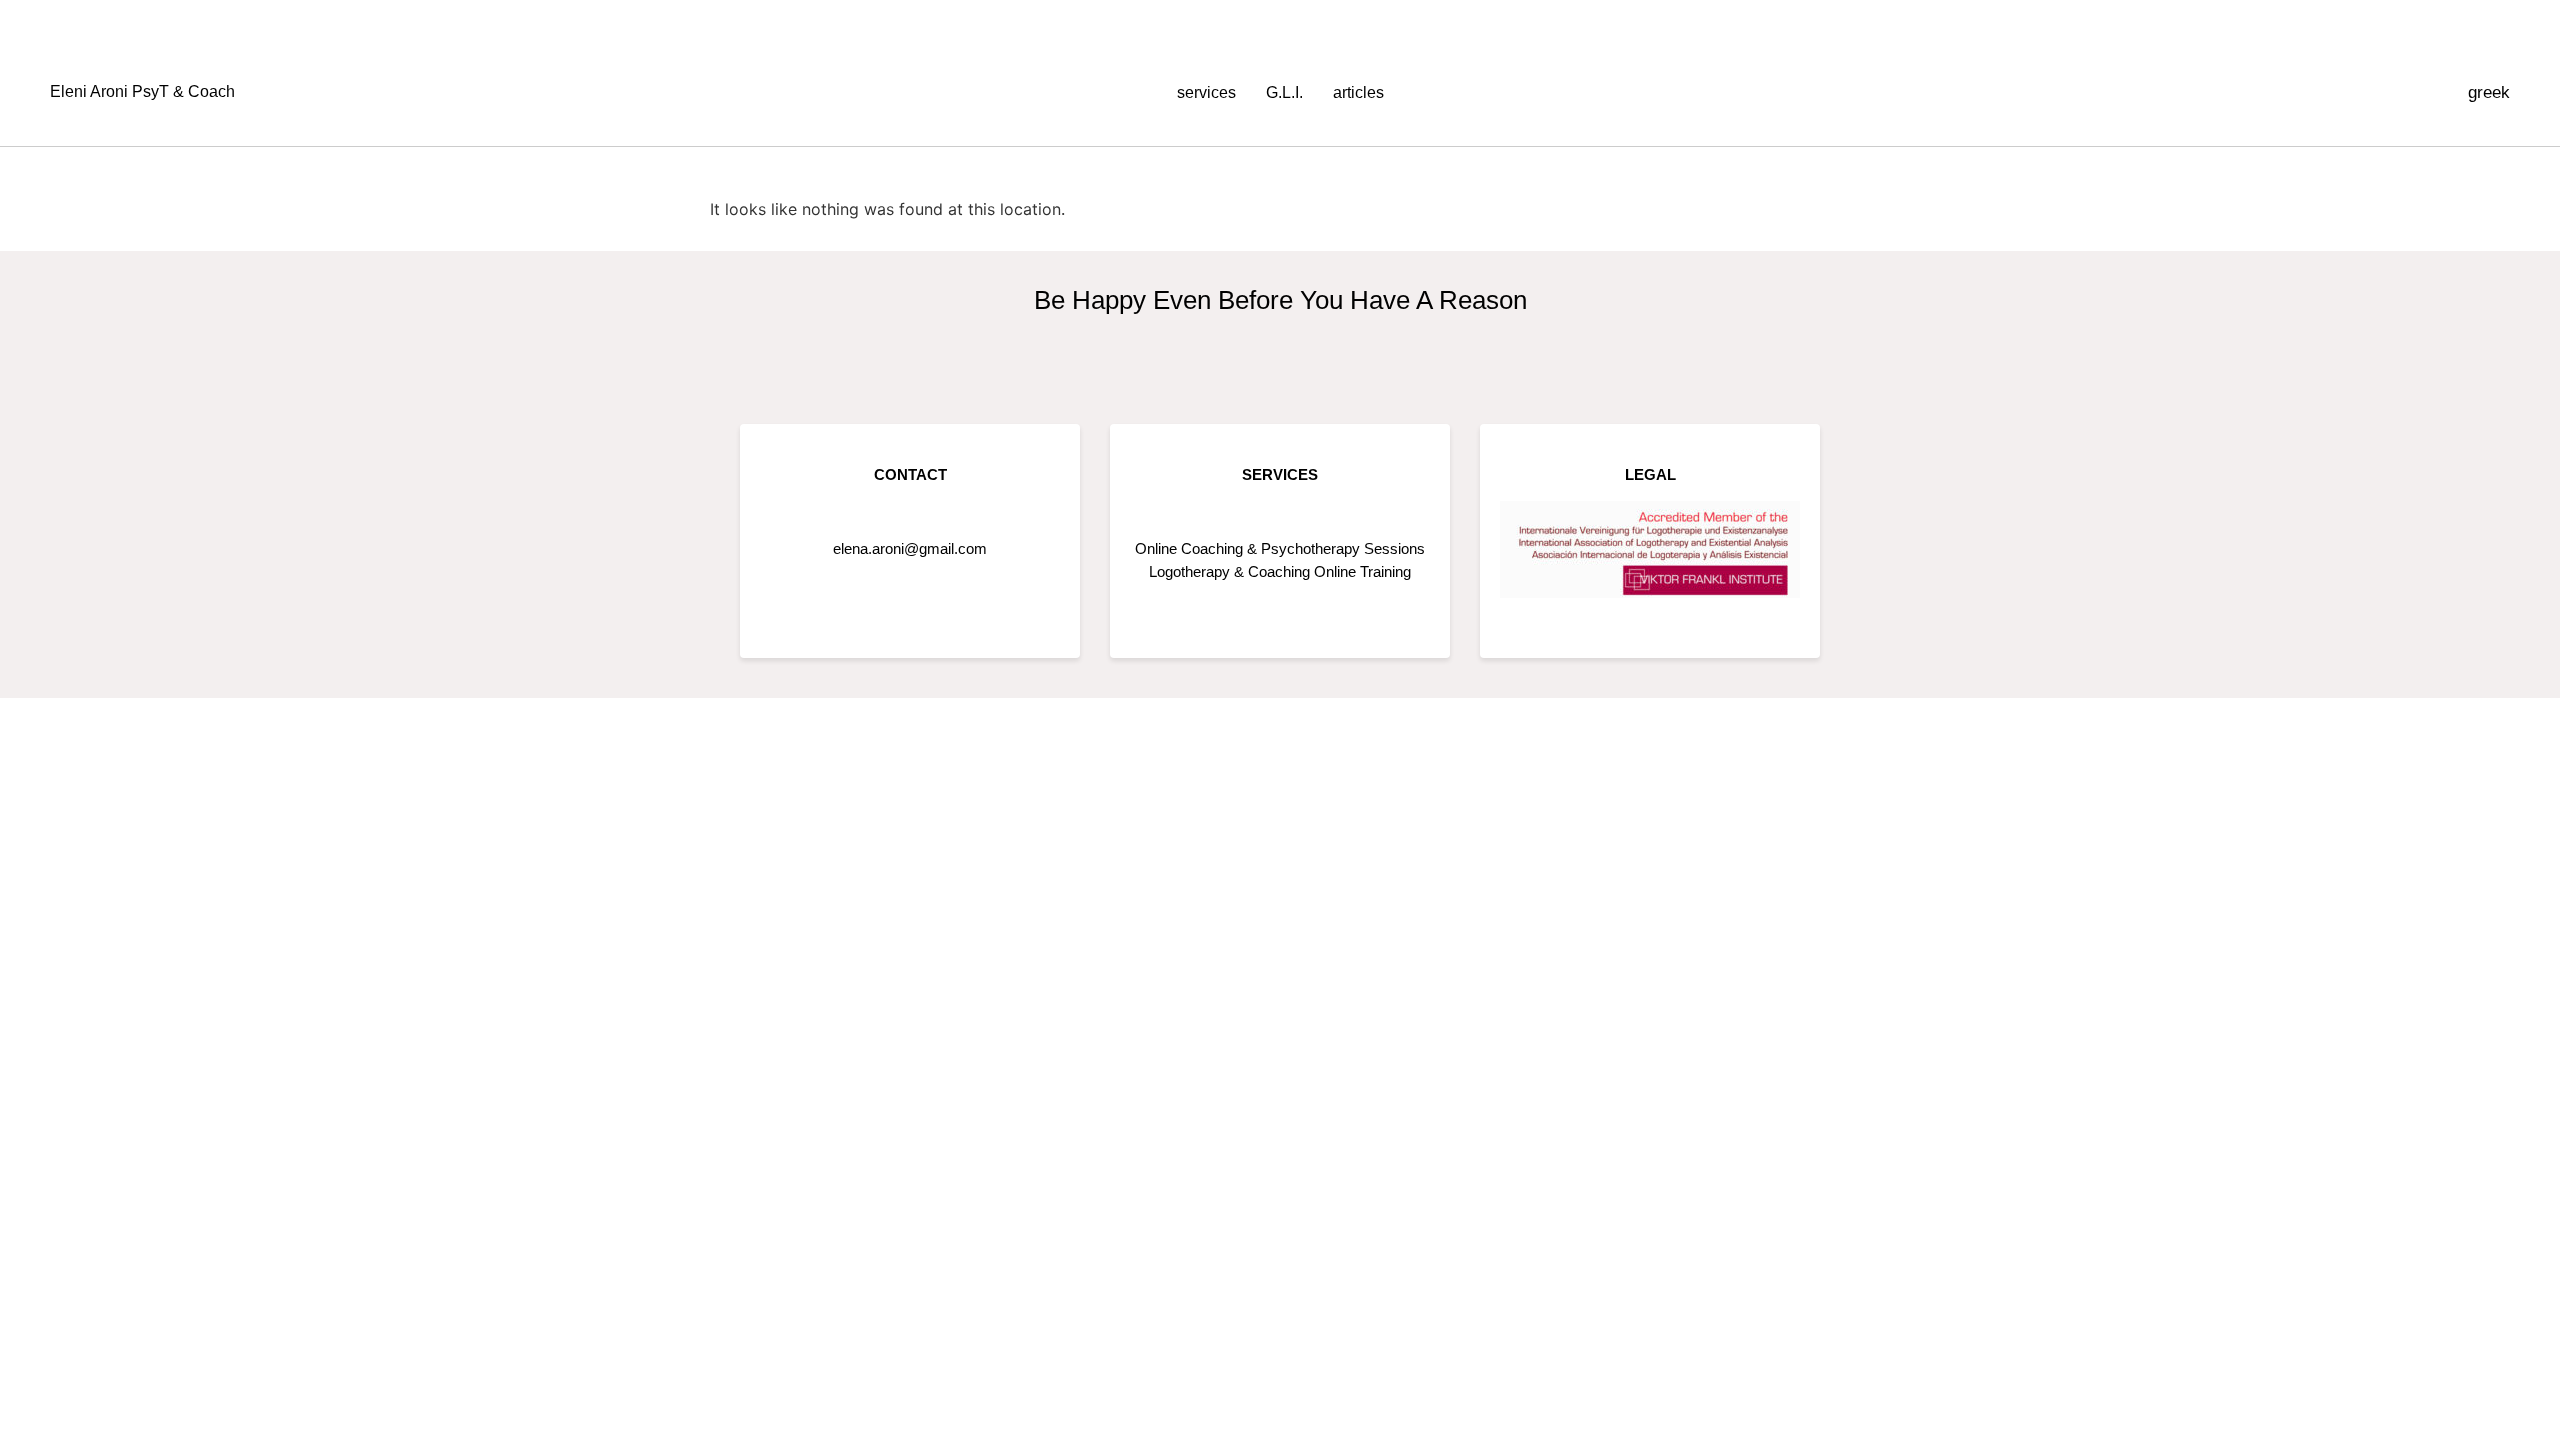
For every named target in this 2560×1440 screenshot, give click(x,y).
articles (1358, 92)
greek (2489, 92)
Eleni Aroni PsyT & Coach (142, 91)
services (1206, 92)
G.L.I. (1284, 92)
